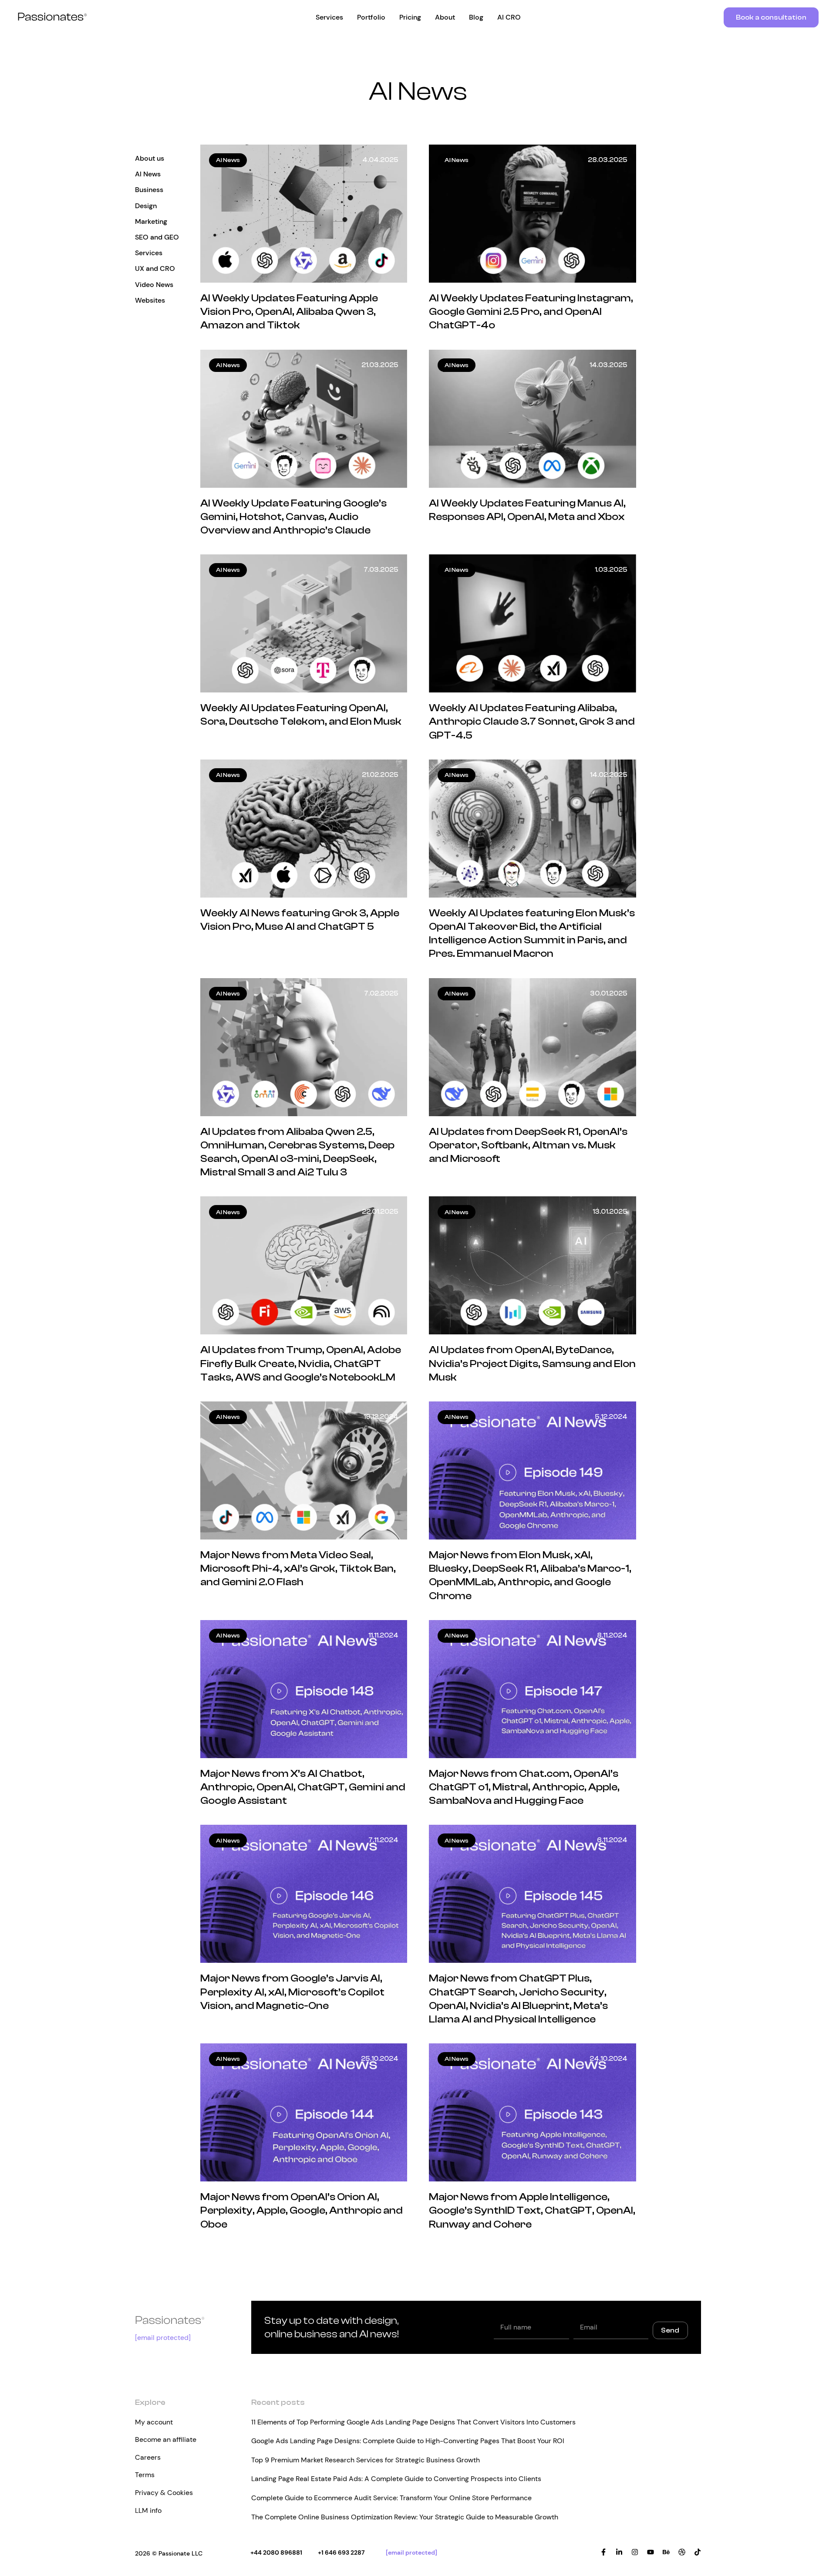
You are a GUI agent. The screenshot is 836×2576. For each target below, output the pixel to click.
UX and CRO (155, 268)
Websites (150, 300)
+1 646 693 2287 (341, 2552)
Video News (154, 285)
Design (146, 206)
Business (149, 190)
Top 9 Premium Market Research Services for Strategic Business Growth (366, 2460)
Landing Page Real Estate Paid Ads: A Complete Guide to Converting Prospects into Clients (396, 2479)
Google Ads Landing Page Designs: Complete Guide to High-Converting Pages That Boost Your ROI (408, 2441)
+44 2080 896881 (276, 2552)
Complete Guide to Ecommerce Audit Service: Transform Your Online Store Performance (391, 2498)
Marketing (151, 221)
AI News (148, 174)
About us (150, 158)
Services (149, 253)
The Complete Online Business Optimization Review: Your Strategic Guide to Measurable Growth (405, 2517)
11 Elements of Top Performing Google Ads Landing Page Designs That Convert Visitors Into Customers (413, 2422)
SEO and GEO (157, 237)
